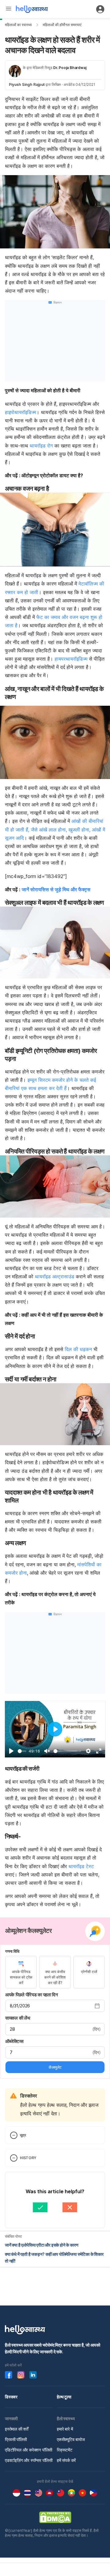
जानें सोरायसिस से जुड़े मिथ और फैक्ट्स (56, 889)
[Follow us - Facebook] (9, 2375)
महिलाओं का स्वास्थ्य (18, 25)
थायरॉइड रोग (41, 446)
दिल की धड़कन (78, 1349)
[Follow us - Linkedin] (33, 2375)
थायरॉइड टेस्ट (81, 1866)
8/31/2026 (20, 2006)
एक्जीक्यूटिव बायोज (71, 2439)
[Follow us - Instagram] (21, 2375)
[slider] (22, 1751)
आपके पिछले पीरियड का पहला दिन (32, 1995)
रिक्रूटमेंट (65, 2450)
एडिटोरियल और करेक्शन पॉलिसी (29, 2450)
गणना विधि (12, 1951)
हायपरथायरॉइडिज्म (71, 659)
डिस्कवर (11, 2397)
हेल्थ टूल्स (64, 2397)
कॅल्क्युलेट (55, 2067)
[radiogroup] (55, 1972)
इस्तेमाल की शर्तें (17, 2429)
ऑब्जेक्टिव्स (14, 2041)
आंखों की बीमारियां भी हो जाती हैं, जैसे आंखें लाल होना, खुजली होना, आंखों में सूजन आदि (55, 829)
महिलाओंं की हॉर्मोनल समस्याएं (62, 25)
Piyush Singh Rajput (27, 84)
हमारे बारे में (65, 2429)
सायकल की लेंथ (18, 2018)
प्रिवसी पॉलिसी (16, 2439)
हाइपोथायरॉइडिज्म (20, 412)
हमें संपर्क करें (66, 2460)
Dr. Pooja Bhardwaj (70, 68)
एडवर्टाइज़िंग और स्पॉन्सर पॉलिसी (29, 2460)
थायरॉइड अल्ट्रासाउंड (55, 1276)
